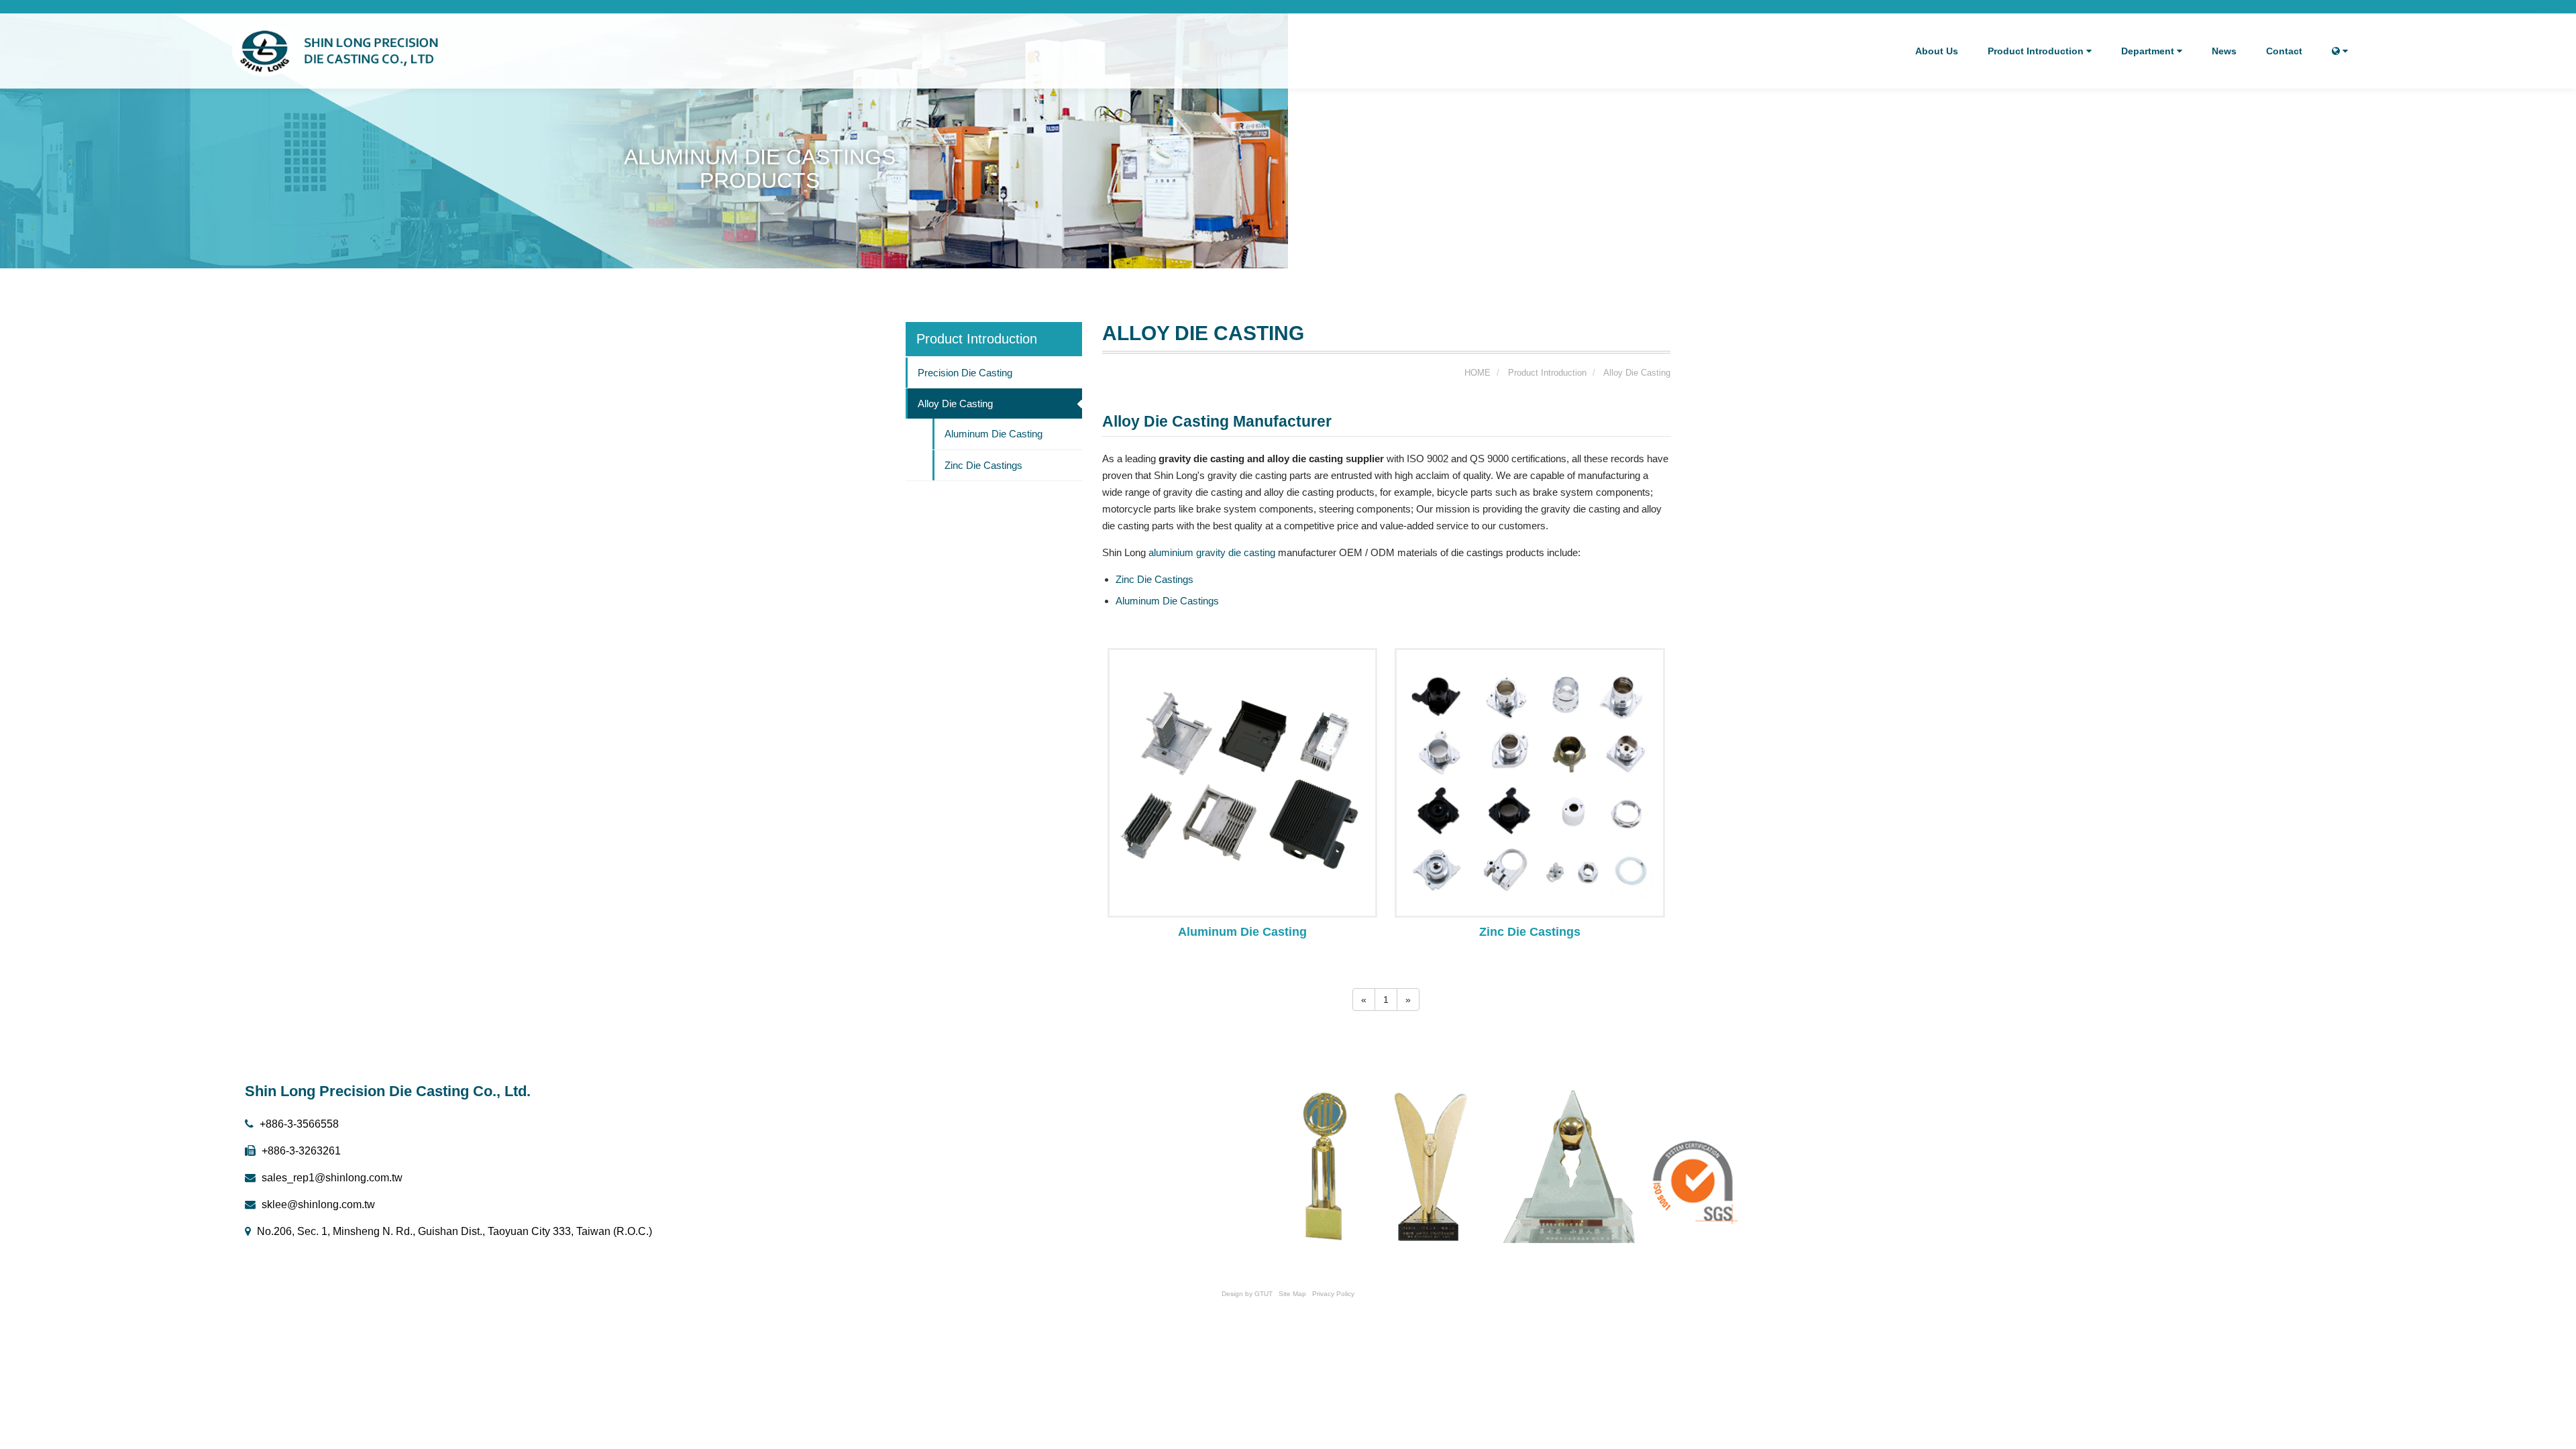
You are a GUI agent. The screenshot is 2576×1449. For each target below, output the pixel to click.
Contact (2284, 51)
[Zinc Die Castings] (1530, 782)
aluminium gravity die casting (1212, 552)
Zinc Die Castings (983, 465)
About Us (1937, 51)
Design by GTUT (1247, 1294)
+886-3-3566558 (298, 1124)
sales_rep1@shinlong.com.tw (331, 1178)
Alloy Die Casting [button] (955, 404)
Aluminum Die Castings (1167, 601)
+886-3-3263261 (300, 1151)
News (2224, 51)
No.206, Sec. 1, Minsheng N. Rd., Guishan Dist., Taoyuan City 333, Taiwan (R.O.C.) (453, 1231)
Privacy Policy (1333, 1294)
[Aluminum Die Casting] (1243, 782)
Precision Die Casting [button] (965, 373)
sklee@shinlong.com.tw (317, 1204)
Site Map (1292, 1294)
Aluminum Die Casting (994, 434)
